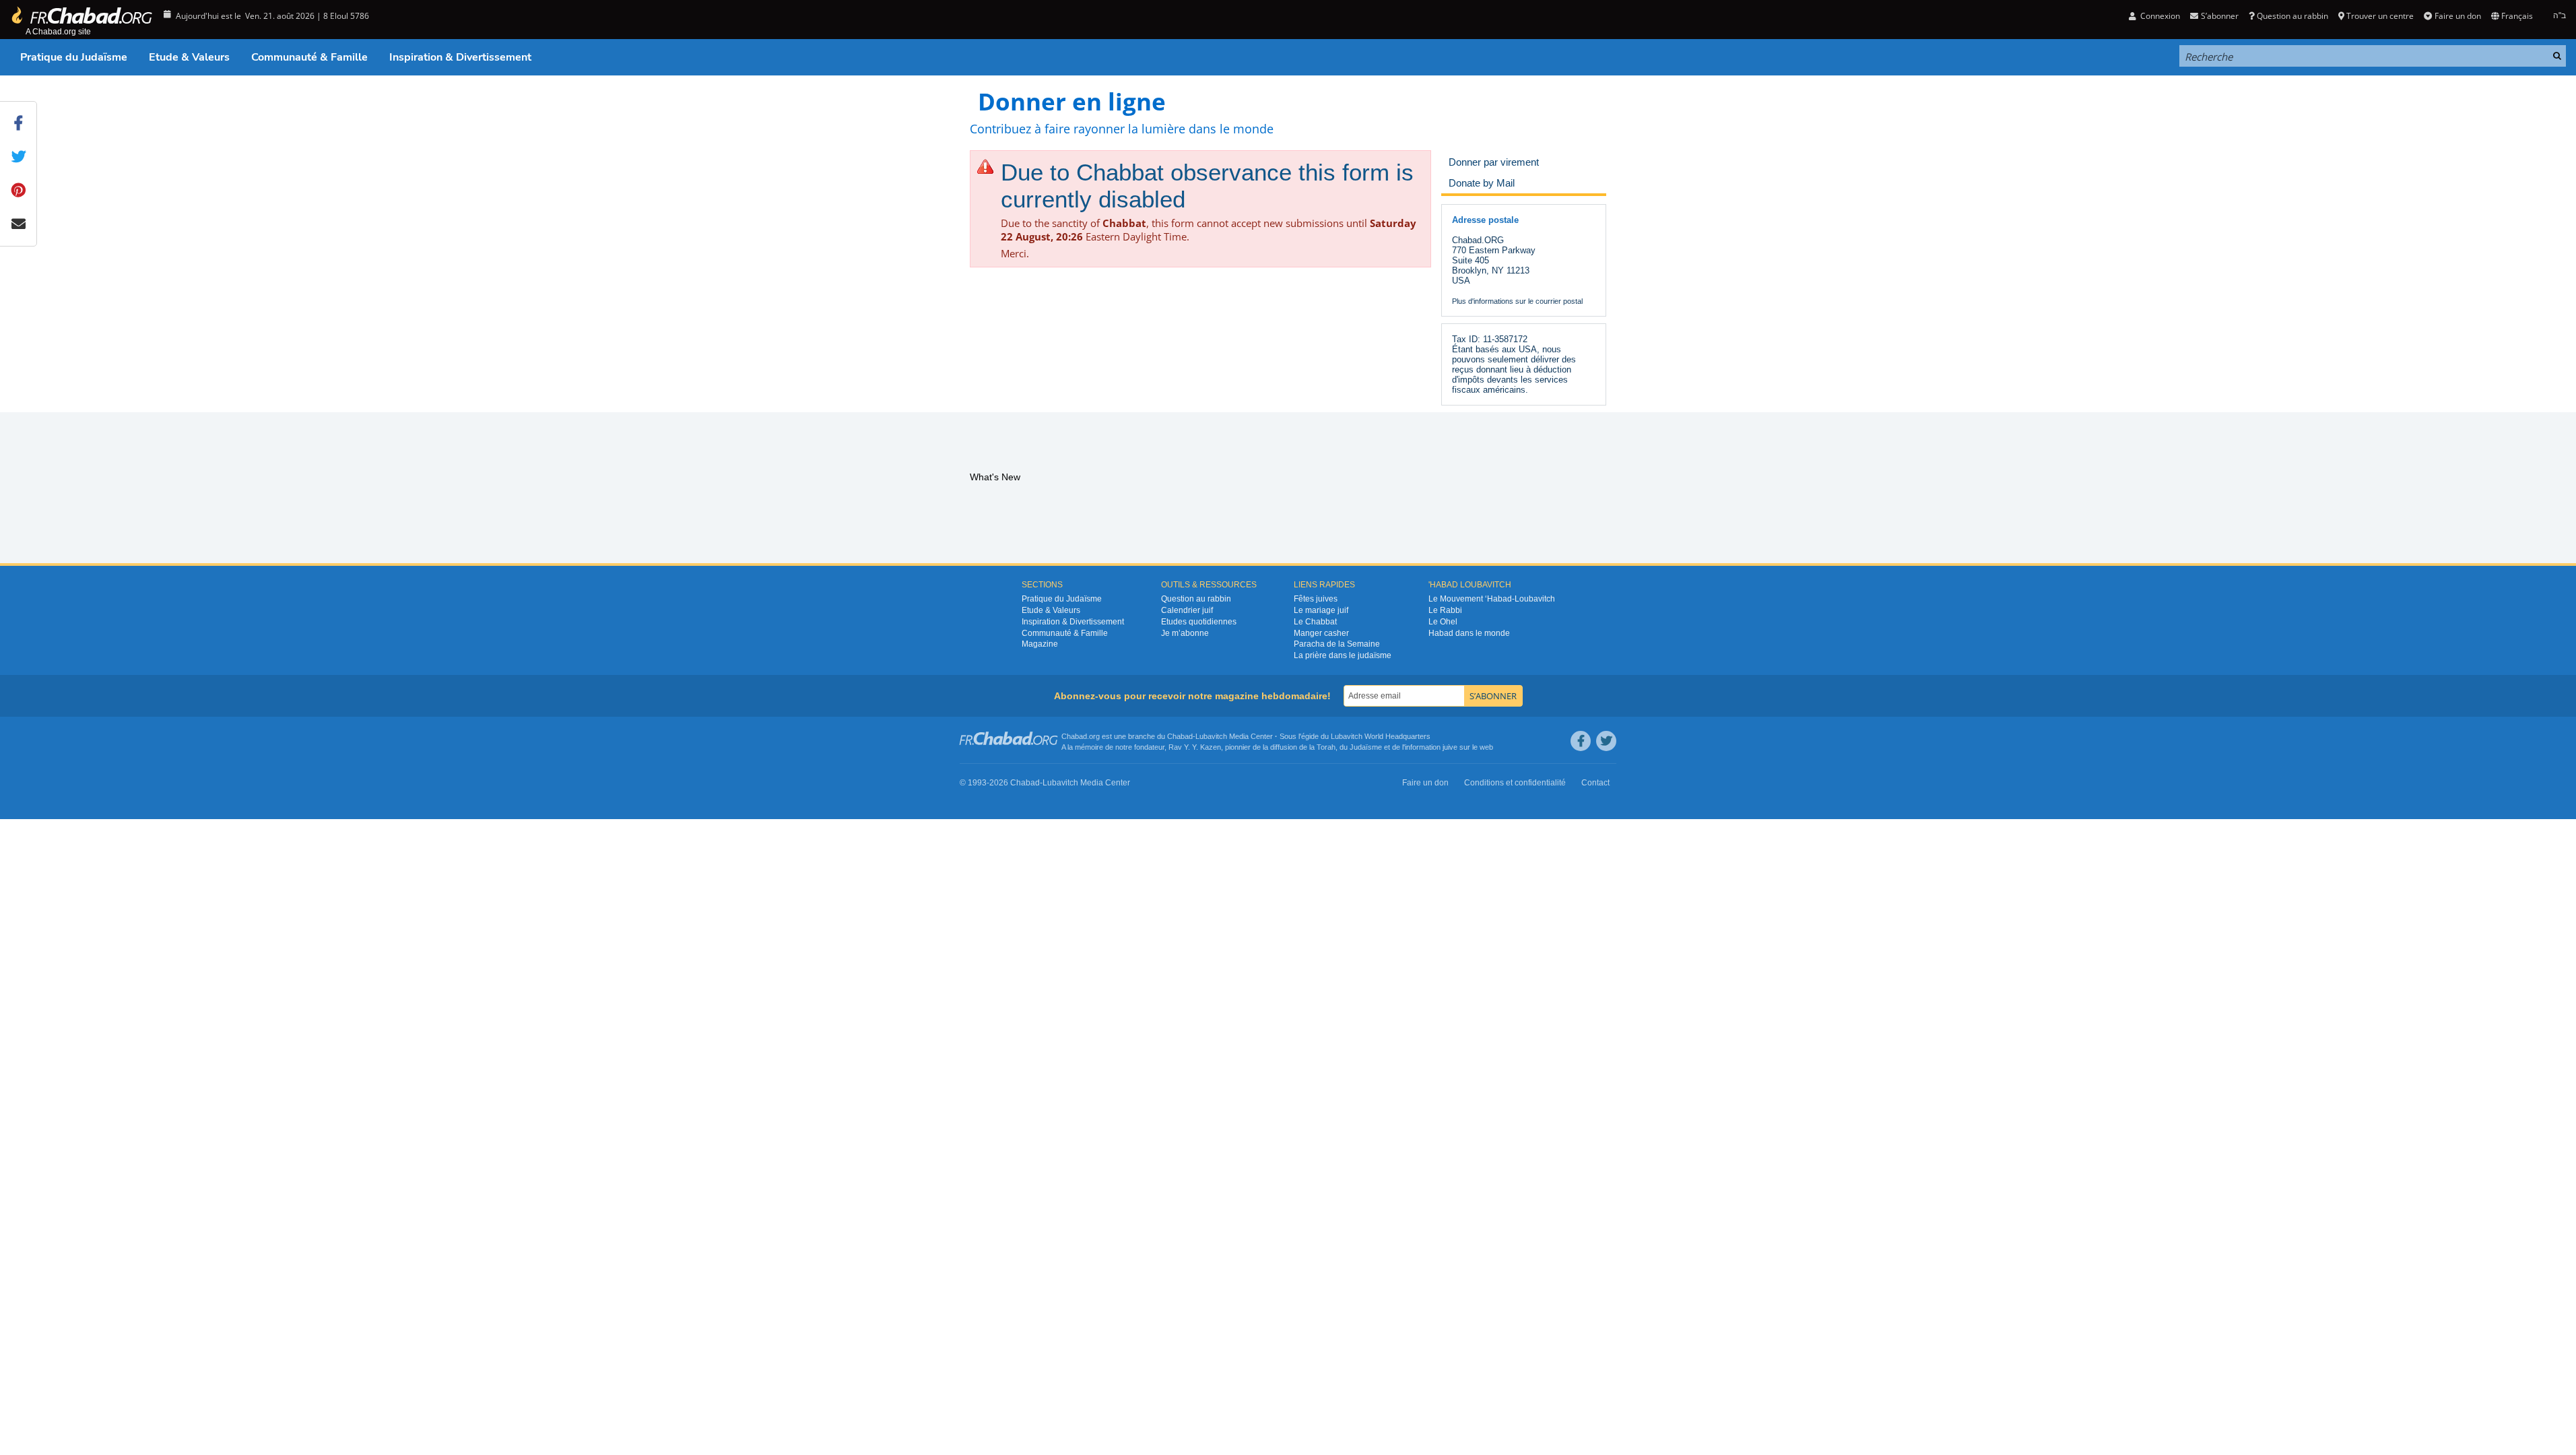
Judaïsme (1366, 747)
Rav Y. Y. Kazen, (1196, 747)
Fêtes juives (1316, 599)
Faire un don (2457, 16)
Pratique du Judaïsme (74, 57)
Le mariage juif (1321, 610)
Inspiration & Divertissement (460, 57)
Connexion (2159, 16)
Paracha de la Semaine (1337, 644)
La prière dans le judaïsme (1343, 655)
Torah (1326, 747)
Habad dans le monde (1469, 633)
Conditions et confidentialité (1515, 783)
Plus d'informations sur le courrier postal (1517, 301)
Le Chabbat (1315, 622)
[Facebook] (1581, 741)
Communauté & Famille (309, 57)
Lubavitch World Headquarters (1381, 736)
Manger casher (1321, 633)
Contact (1595, 783)
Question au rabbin (2292, 16)
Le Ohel (1443, 622)
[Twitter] (1606, 741)
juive (1450, 747)
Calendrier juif (1187, 610)
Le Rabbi (1445, 610)
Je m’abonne (1185, 633)
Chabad (1180, 736)
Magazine (1040, 644)
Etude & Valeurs (189, 57)
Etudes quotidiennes (1199, 622)
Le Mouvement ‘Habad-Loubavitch (1492, 599)
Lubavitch (1211, 736)
